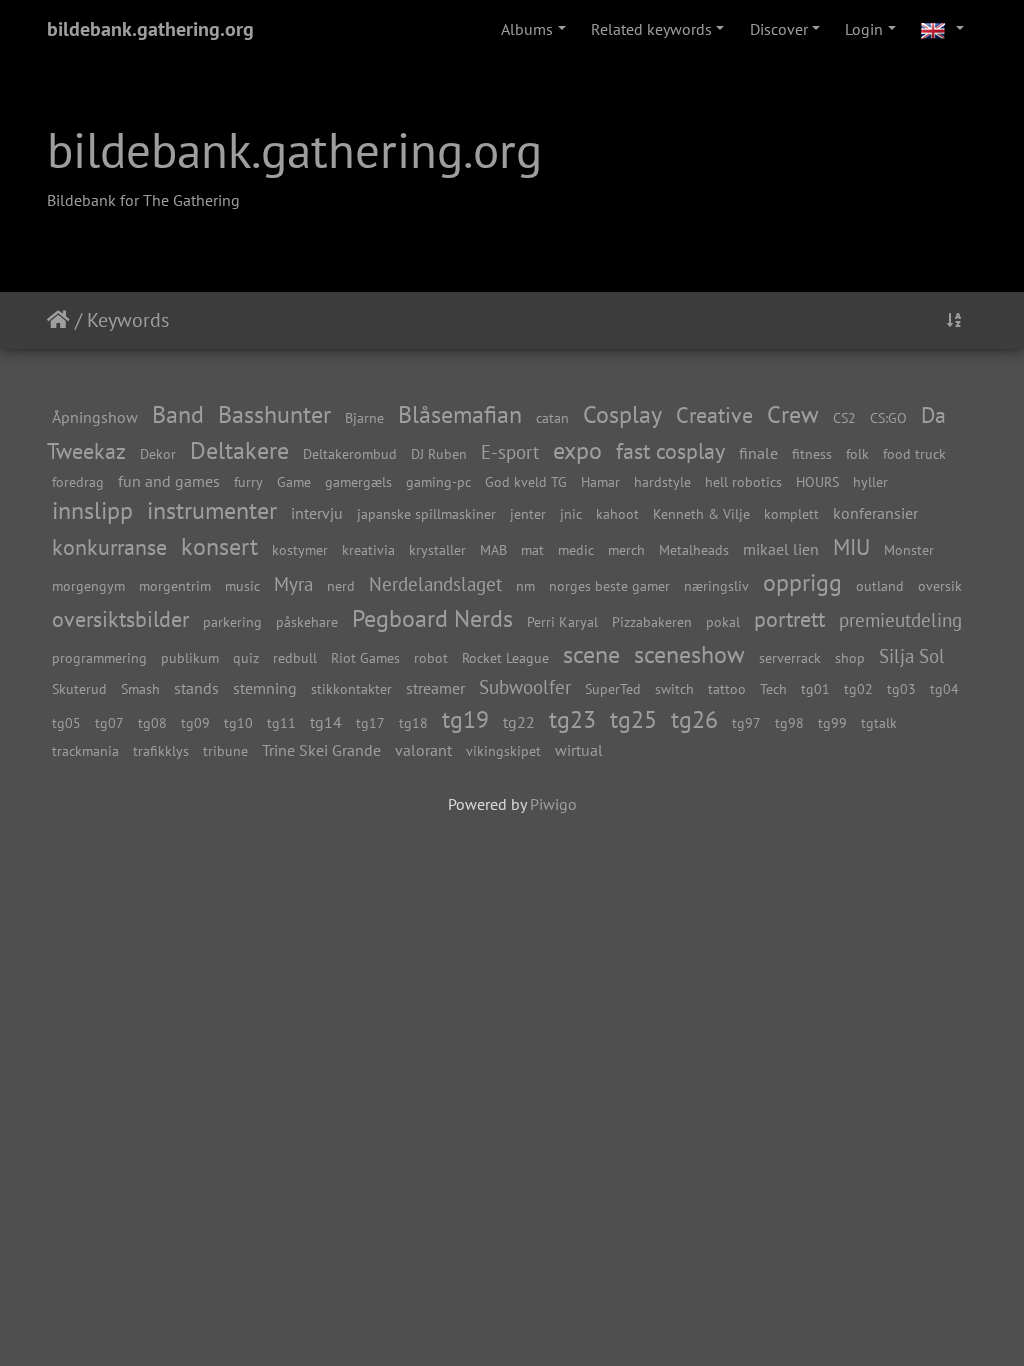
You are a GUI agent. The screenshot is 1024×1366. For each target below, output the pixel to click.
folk (857, 453)
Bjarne (364, 417)
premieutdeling (900, 619)
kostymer (300, 549)
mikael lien (781, 549)
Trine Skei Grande (321, 750)
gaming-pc (438, 481)
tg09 (195, 722)
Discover (779, 29)
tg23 (572, 719)
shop (850, 657)
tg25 (633, 719)
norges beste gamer (609, 585)
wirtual (579, 750)
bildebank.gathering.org (150, 29)
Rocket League (505, 657)
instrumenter (212, 510)
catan (552, 417)
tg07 (109, 722)
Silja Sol (912, 655)
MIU (851, 546)
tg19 (465, 719)
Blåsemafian (460, 414)
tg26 (694, 719)
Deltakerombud (350, 453)
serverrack (790, 657)
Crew (793, 414)
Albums (527, 29)
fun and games (169, 481)
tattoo (727, 688)
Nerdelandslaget (435, 583)
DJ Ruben (439, 453)
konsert (219, 546)
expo (577, 450)
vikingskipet (503, 750)
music (242, 585)
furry (248, 481)
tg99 (832, 722)
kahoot (617, 513)
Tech (773, 688)
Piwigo (553, 804)
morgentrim (175, 585)
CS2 (844, 417)
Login (864, 29)
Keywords (128, 320)
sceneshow (689, 654)
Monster (909, 549)
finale (758, 453)
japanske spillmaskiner (426, 513)
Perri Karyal (562, 621)
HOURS (817, 481)
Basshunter (274, 414)
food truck (914, 453)
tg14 (326, 722)
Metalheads (694, 549)
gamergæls (358, 481)
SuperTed (613, 688)
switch (674, 688)
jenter (528, 513)
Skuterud (79, 688)
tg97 (746, 722)
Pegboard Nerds (432, 618)
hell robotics (743, 481)
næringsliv (716, 585)
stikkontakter (351, 688)
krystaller (437, 549)
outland (880, 585)
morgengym (88, 585)
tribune (225, 750)
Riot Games (365, 657)
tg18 (413, 722)
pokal (723, 621)
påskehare (307, 621)
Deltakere (239, 450)
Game (294, 481)
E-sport (510, 451)
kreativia (368, 549)
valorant (423, 750)
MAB (493, 549)
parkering (232, 621)
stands (196, 688)
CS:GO (888, 417)
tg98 (789, 722)
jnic (571, 513)
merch (626, 549)
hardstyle (662, 481)
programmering (99, 657)
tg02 (858, 688)
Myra (293, 583)
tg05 (66, 722)
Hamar (600, 481)
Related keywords (651, 29)
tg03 (901, 688)
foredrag (78, 481)
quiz (246, 657)
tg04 (944, 688)
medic (576, 549)
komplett (791, 513)
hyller (870, 481)
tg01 (815, 688)
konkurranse (109, 546)
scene (591, 654)
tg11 (281, 722)
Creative (714, 414)
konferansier (875, 513)
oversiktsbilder (120, 618)
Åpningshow (95, 417)
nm (525, 585)
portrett (789, 618)
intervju (317, 513)
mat (532, 549)
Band (178, 414)
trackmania (85, 750)
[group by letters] (954, 320)
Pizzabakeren (652, 621)
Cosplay (622, 414)
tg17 (370, 722)
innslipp (92, 510)
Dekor (158, 453)
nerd (341, 585)
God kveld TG (526, 481)
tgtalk (879, 722)
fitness (812, 453)
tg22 (519, 722)
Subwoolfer (525, 686)
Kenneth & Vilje (701, 513)
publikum (190, 657)
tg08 (152, 722)
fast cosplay (670, 450)
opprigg (802, 582)
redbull (295, 657)
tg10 (238, 722)
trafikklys (161, 750)
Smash (140, 688)
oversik (940, 585)
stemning (265, 688)
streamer (435, 688)
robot (431, 657)
